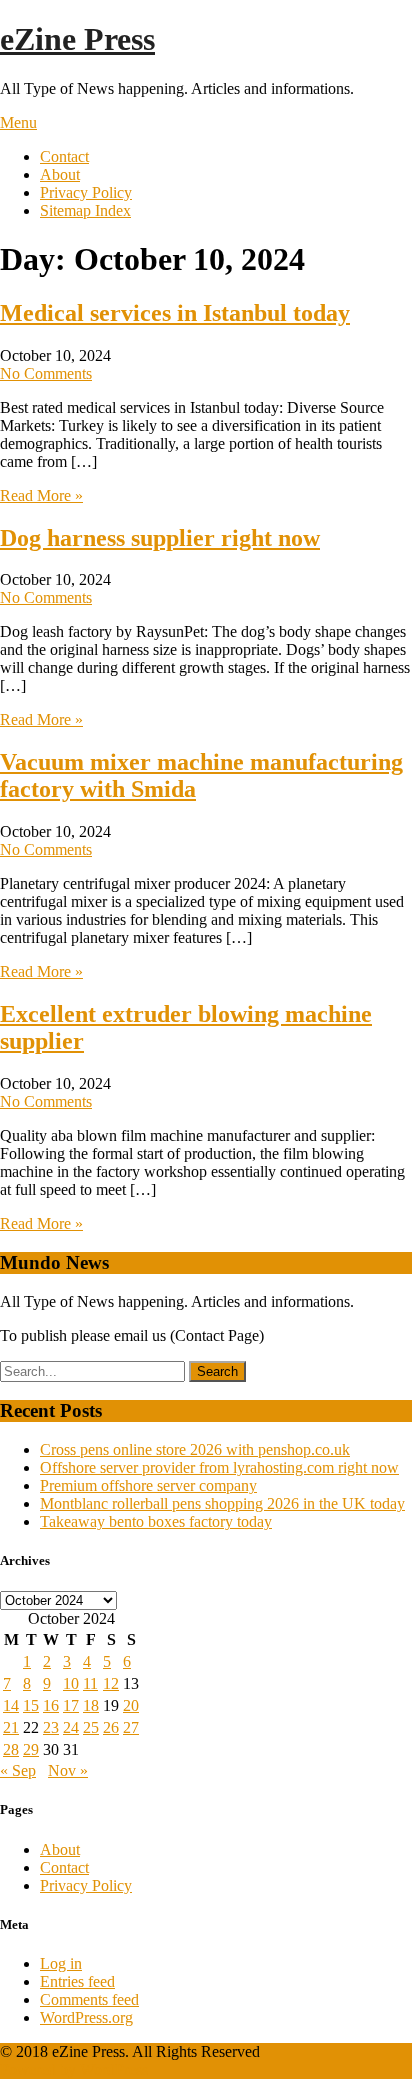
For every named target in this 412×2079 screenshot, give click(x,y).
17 (71, 1705)
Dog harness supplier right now (160, 538)
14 (11, 1705)
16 (51, 1705)
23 (51, 1727)
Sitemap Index (85, 210)
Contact (64, 156)
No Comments (46, 373)
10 (71, 1683)
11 (90, 1683)
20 (131, 1705)
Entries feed (77, 1981)
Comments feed (89, 1999)
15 (31, 1705)
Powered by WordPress (74, 2069)
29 (31, 1749)
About (60, 174)
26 (111, 1727)
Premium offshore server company (148, 1485)
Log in (61, 1963)
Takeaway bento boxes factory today (156, 1521)
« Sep (18, 1770)
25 (91, 1727)
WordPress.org (86, 2017)
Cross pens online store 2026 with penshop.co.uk (195, 1449)
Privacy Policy (86, 192)
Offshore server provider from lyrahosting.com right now (219, 1467)
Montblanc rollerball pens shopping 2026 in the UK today (222, 1503)
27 (131, 1727)
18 (91, 1705)
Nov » (68, 1770)
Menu (18, 122)
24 (71, 1727)
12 (111, 1683)
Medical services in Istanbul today (175, 313)
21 (11, 1727)
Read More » (41, 495)
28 (11, 1749)
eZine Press (77, 39)
